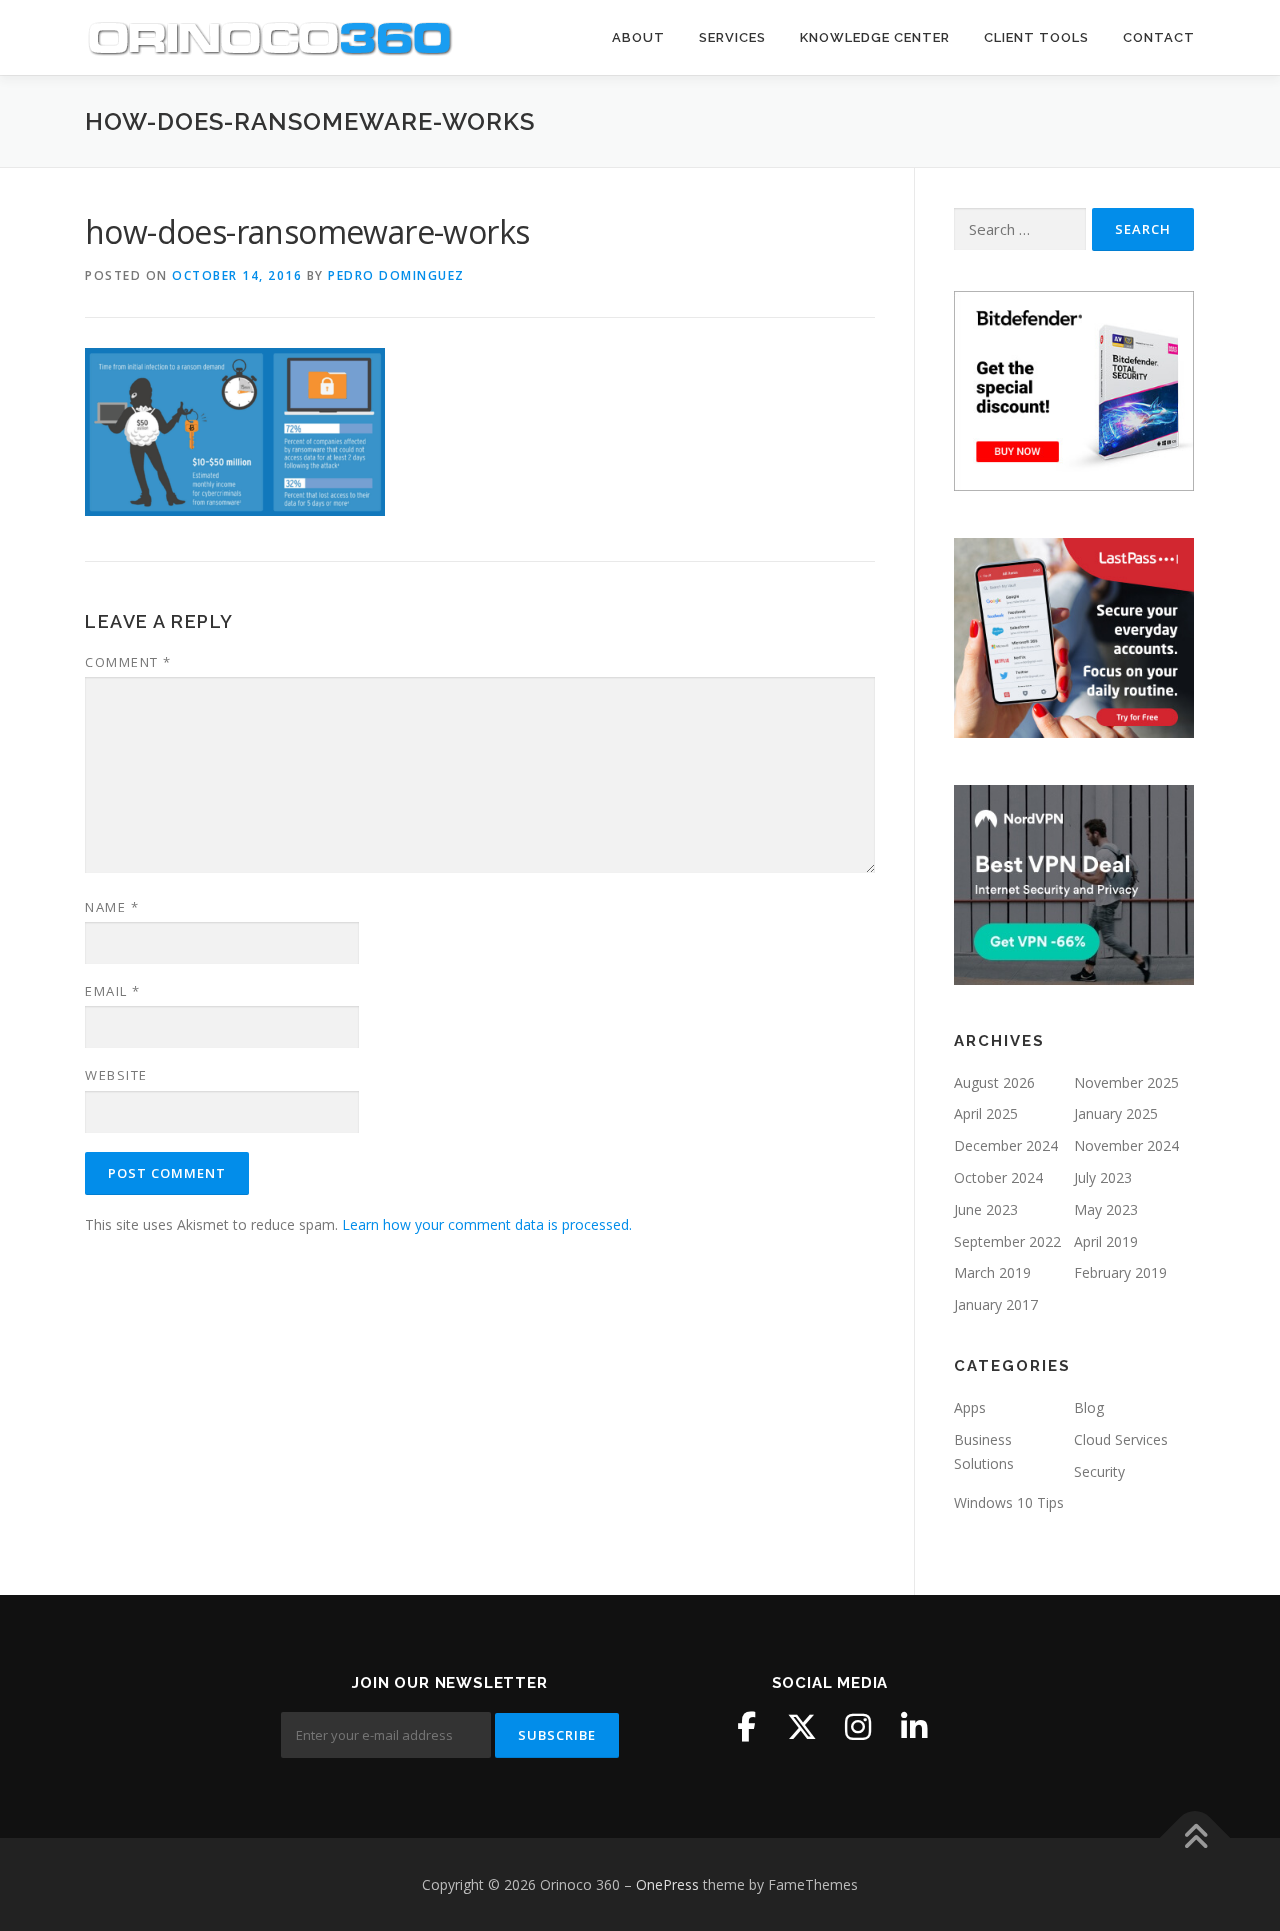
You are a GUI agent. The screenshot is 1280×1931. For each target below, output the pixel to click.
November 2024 (1126, 1145)
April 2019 (1106, 1241)
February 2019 (1120, 1272)
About (638, 37)
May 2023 (1106, 1209)
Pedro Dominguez (396, 275)
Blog (1089, 1407)
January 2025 (1116, 1113)
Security (1099, 1471)
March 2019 (992, 1272)
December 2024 (1006, 1145)
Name (112, 907)
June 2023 (986, 1209)
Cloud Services (1121, 1439)
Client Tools (1036, 37)
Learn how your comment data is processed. (487, 1224)
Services (732, 37)
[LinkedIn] (914, 1727)
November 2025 (1126, 1082)
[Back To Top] (1195, 1837)
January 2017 (996, 1304)
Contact (1159, 37)
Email (113, 991)
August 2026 (994, 1082)
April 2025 (986, 1113)
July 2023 (1103, 1177)
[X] (802, 1727)
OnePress (667, 1884)
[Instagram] (858, 1727)
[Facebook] (746, 1727)
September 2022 (1007, 1241)
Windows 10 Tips (1009, 1502)
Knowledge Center (875, 37)
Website (116, 1075)
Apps (970, 1407)
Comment (128, 662)
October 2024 (998, 1177)
